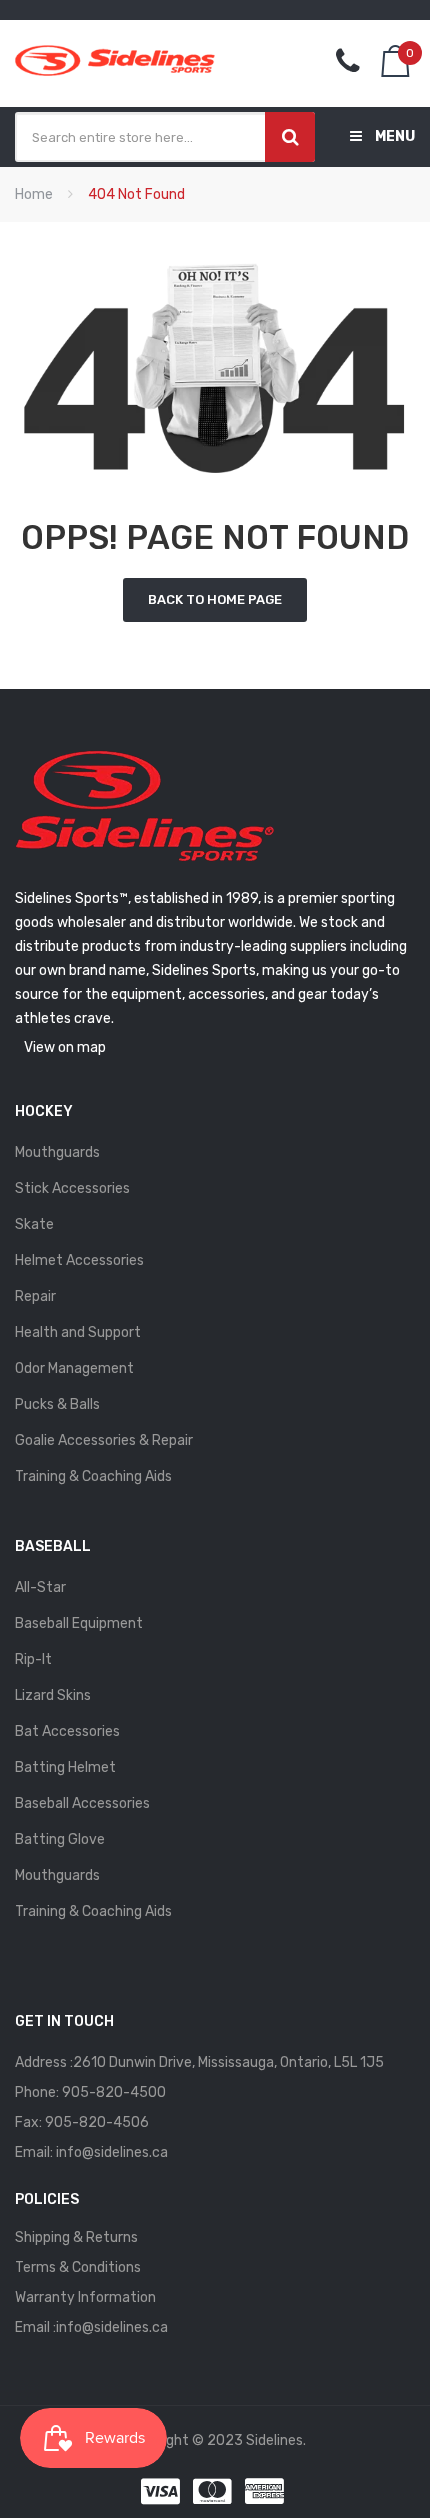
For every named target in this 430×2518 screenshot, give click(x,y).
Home (34, 194)
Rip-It (33, 1659)
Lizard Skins (53, 1695)
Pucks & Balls (57, 1404)
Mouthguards (57, 1152)
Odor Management (74, 1368)
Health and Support (78, 1332)
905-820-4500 (114, 2092)
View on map (65, 1047)
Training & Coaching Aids (93, 1476)
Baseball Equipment (79, 1623)
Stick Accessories (72, 1188)
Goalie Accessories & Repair (104, 1440)
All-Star (40, 1587)
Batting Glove (60, 1839)
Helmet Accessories (79, 1260)
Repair (35, 1296)
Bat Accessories (67, 1731)
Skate (34, 1224)
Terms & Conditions (78, 2267)
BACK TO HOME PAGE (215, 599)
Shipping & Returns (76, 2237)
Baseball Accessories (82, 1803)
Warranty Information (85, 2297)
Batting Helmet (65, 1767)
